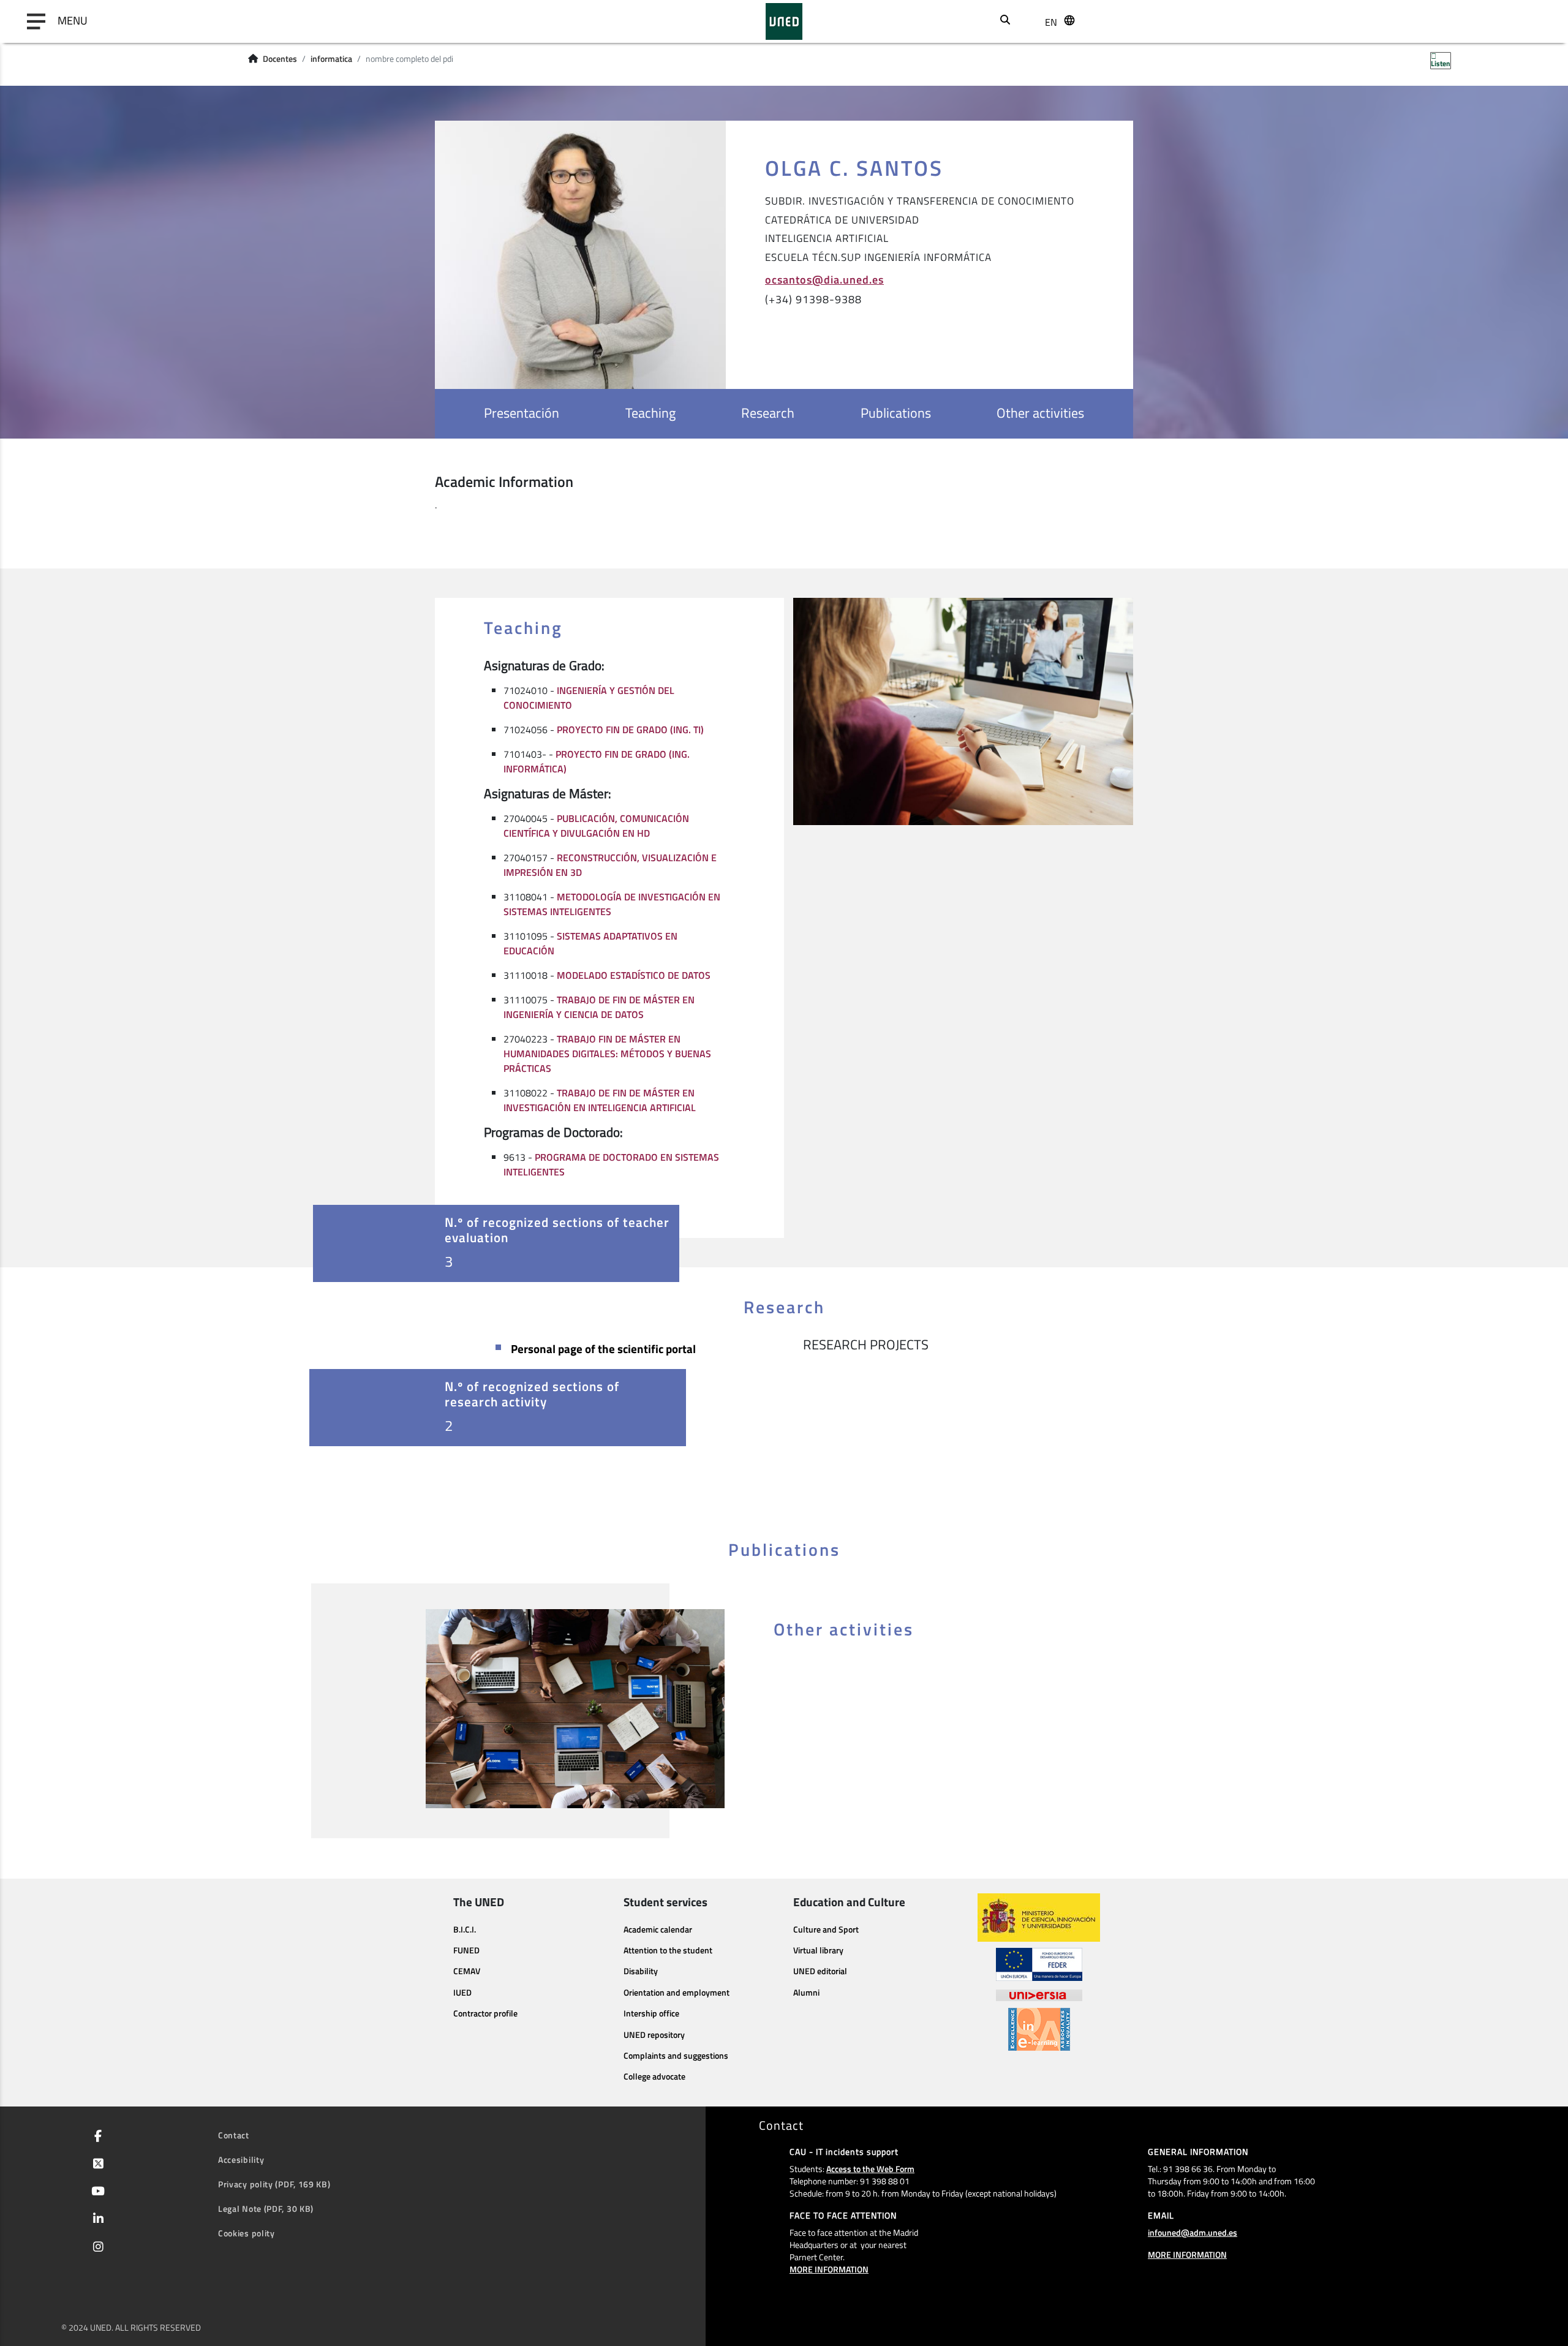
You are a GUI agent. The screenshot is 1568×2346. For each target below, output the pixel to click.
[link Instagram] (96, 2248)
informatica (331, 59)
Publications (896, 413)
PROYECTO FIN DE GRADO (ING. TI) (630, 730)
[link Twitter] (96, 2165)
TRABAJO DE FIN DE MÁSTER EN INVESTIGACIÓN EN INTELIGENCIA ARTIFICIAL (600, 1100)
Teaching (650, 413)
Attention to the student (668, 1950)
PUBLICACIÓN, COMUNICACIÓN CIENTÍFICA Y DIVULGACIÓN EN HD (596, 826)
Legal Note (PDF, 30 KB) (266, 2208)
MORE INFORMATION (829, 2269)
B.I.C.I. (465, 1929)
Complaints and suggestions (676, 2056)
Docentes (280, 59)
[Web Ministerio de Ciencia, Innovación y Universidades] (1039, 1918)
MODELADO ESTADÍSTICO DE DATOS (634, 975)
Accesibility (241, 2159)
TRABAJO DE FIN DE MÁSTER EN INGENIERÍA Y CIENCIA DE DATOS (599, 1007)
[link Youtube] (96, 2192)
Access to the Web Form (870, 2169)
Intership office (651, 2013)
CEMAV (467, 1971)
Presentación (522, 413)
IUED (462, 1993)
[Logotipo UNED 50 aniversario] (784, 21)
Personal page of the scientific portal (603, 1349)
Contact (234, 2135)
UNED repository (654, 2035)
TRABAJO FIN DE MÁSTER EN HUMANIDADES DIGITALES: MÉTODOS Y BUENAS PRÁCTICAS (607, 1054)
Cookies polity (247, 2233)
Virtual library (818, 1950)
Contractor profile (485, 2013)
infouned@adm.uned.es (1193, 2232)
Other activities (1040, 413)
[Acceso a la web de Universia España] (1039, 1994)
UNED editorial (820, 1971)
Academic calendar (658, 1929)
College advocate (654, 2076)
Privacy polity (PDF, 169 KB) (274, 2184)
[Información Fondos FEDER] (1039, 1964)
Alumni (806, 1993)
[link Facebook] (96, 2137)
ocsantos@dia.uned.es (824, 279)
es (1050, 66)
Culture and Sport (826, 1929)
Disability (641, 1971)
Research (768, 413)
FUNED (466, 1950)
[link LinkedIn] (96, 2220)
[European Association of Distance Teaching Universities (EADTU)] (1039, 2029)
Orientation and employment (677, 1993)
